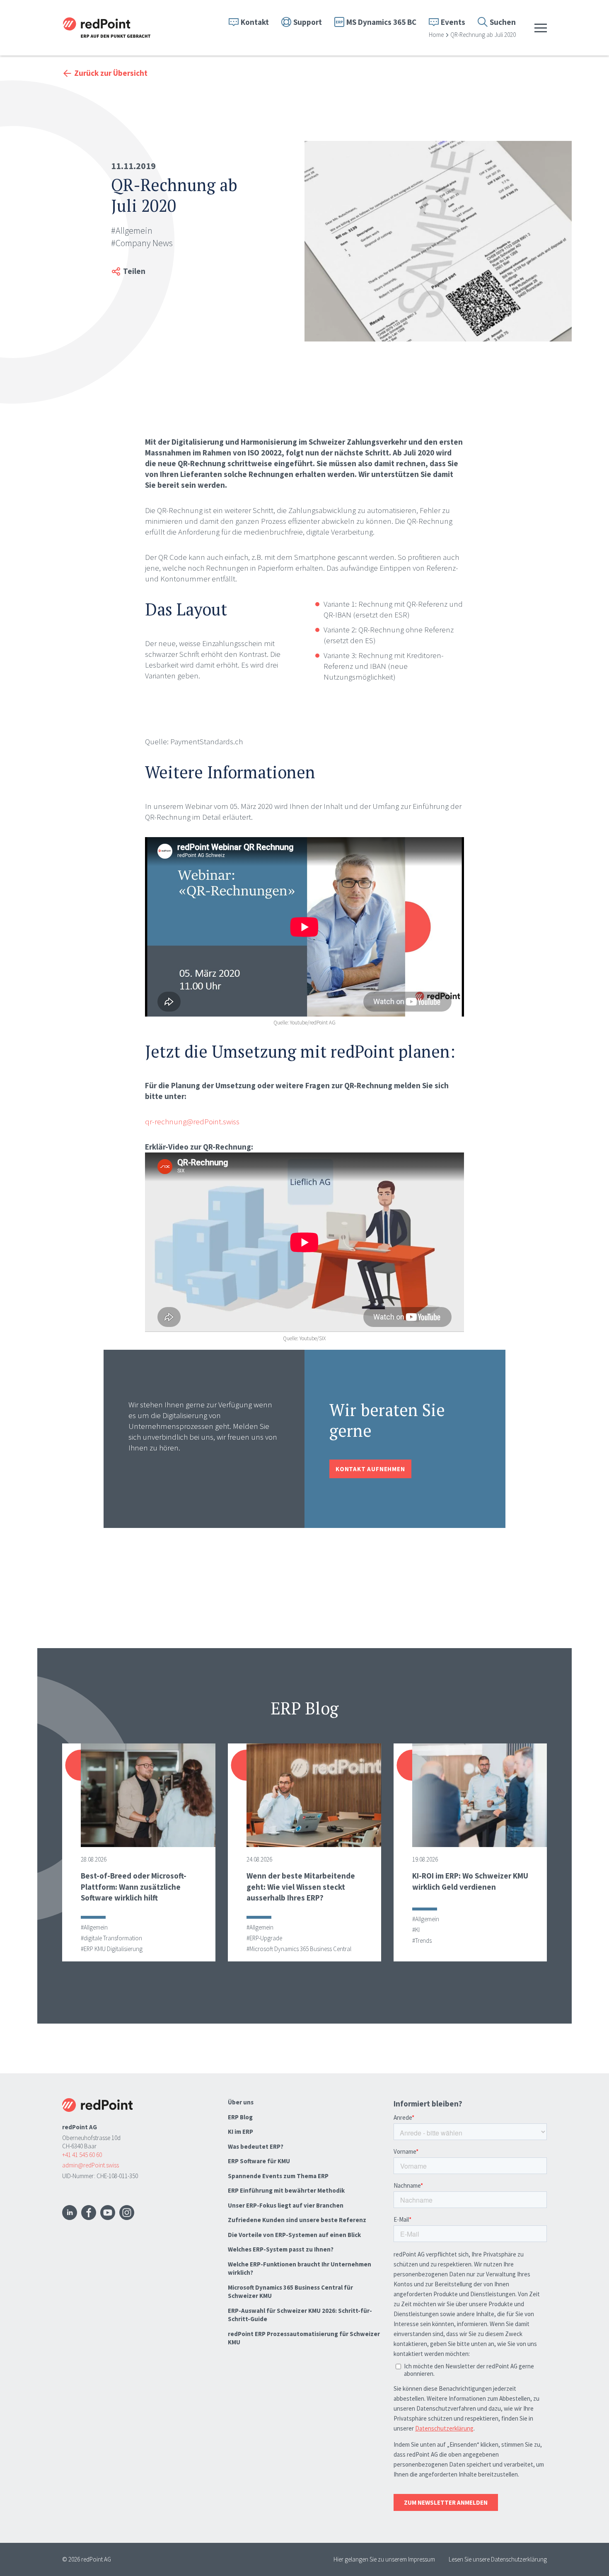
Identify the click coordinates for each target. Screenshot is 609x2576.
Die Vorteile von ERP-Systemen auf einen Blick (294, 2235)
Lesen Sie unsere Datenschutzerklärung (498, 2559)
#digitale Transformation (111, 1938)
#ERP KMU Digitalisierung (112, 1949)
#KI (416, 1930)
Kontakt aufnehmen (370, 1469)
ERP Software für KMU (259, 2161)
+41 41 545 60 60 (82, 2155)
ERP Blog (240, 2117)
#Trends (422, 1940)
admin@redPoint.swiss (91, 2165)
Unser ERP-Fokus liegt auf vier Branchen (286, 2205)
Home (436, 35)
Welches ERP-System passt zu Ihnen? (281, 2249)
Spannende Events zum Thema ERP (278, 2176)
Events (453, 22)
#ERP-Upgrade (264, 1938)
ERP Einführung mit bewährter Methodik (286, 2190)
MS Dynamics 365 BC (381, 22)
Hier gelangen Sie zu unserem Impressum (384, 2559)
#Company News (142, 243)
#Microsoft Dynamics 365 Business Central (299, 1949)
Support (308, 22)
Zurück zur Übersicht (111, 73)
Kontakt (255, 22)
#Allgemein (132, 230)
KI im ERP (240, 2132)
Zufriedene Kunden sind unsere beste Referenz (297, 2220)
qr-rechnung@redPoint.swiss (192, 1121)
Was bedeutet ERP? (256, 2146)
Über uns (241, 2102)
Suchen (503, 22)
